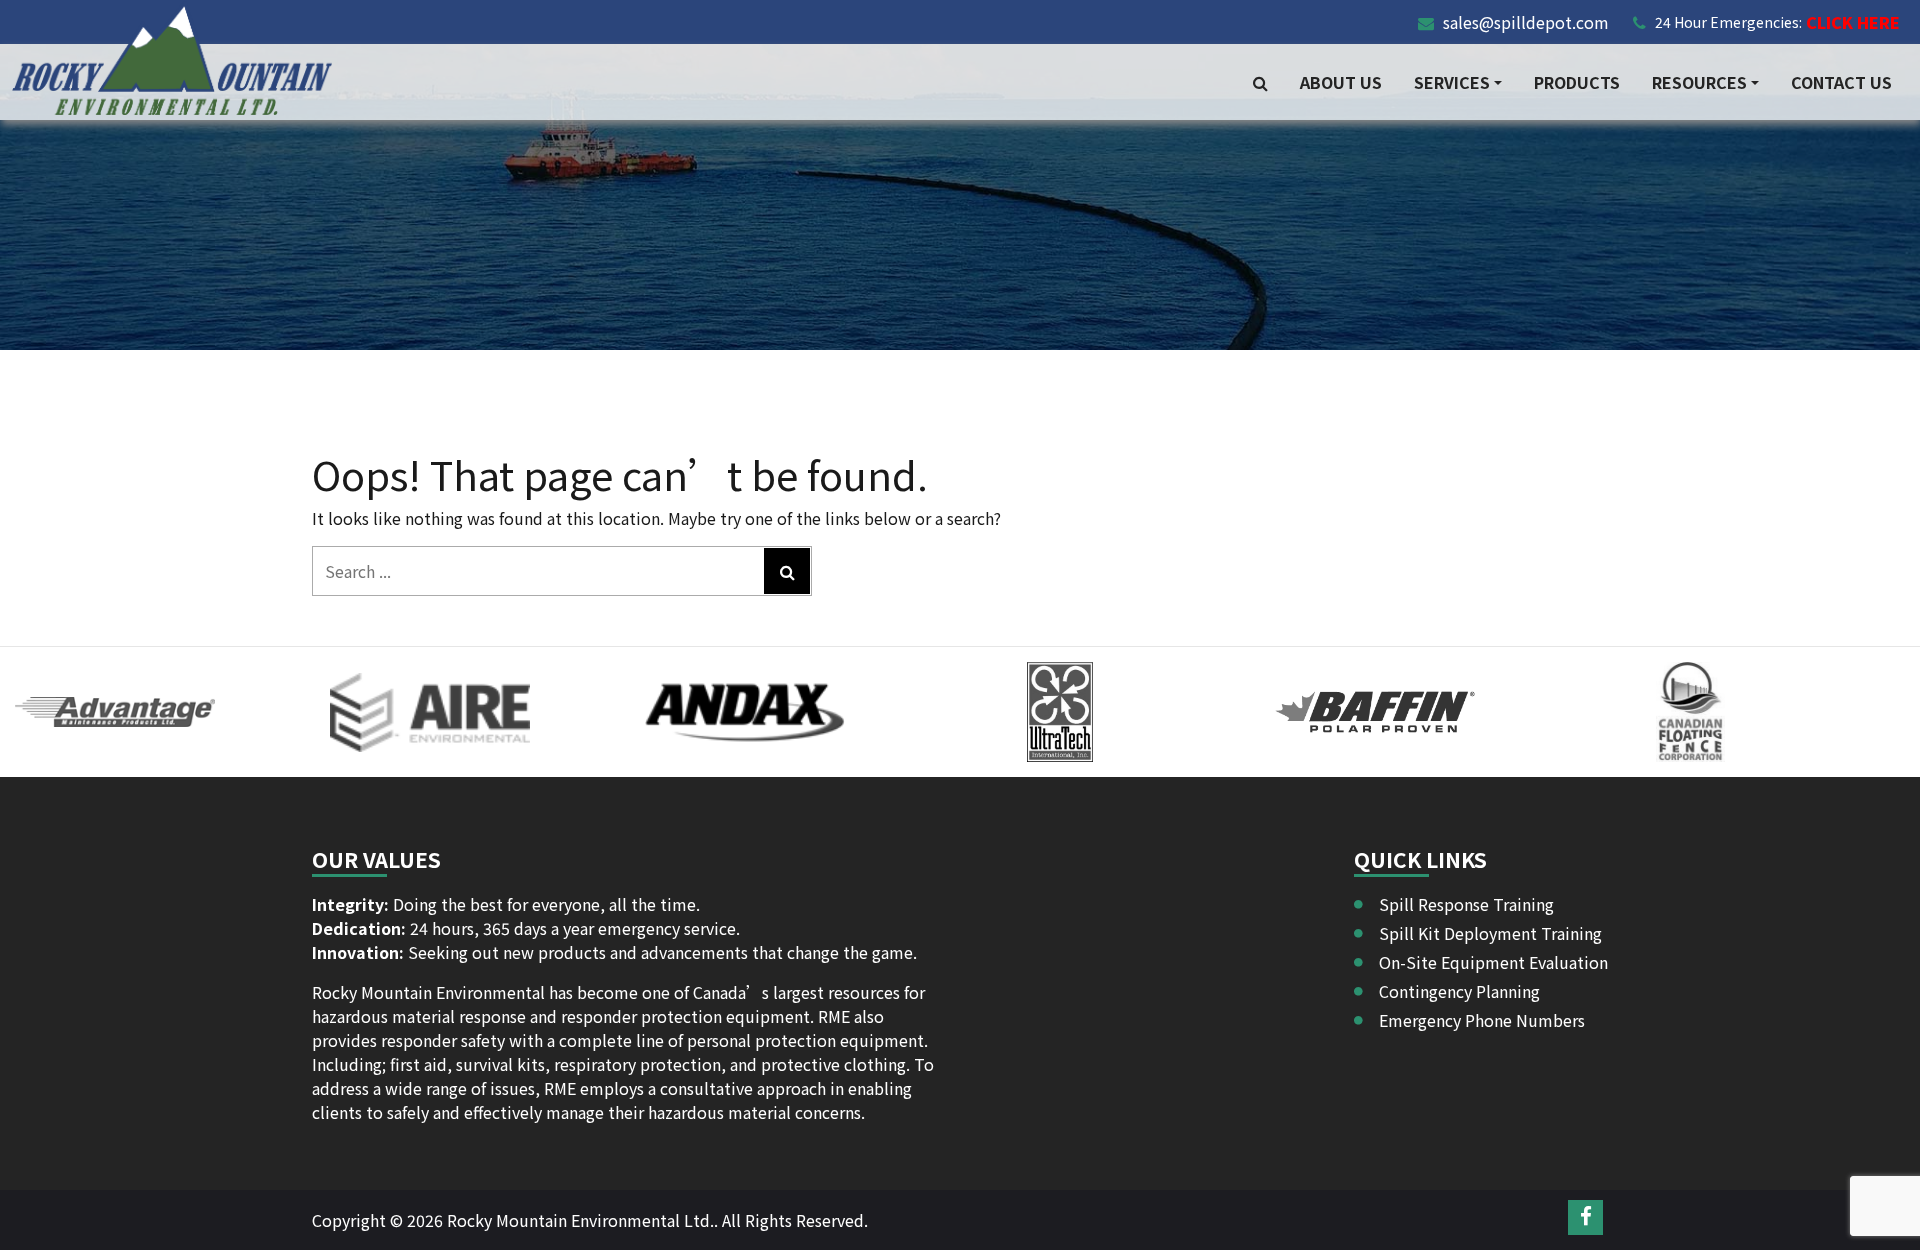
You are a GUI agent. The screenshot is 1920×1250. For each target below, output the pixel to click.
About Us (1341, 82)
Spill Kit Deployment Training (1490, 933)
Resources (1699, 82)
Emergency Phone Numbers (1482, 1020)
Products (1577, 82)
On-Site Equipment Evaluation (1493, 962)
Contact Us (1841, 82)
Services (1452, 82)
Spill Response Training (1466, 904)
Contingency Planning (1459, 991)
